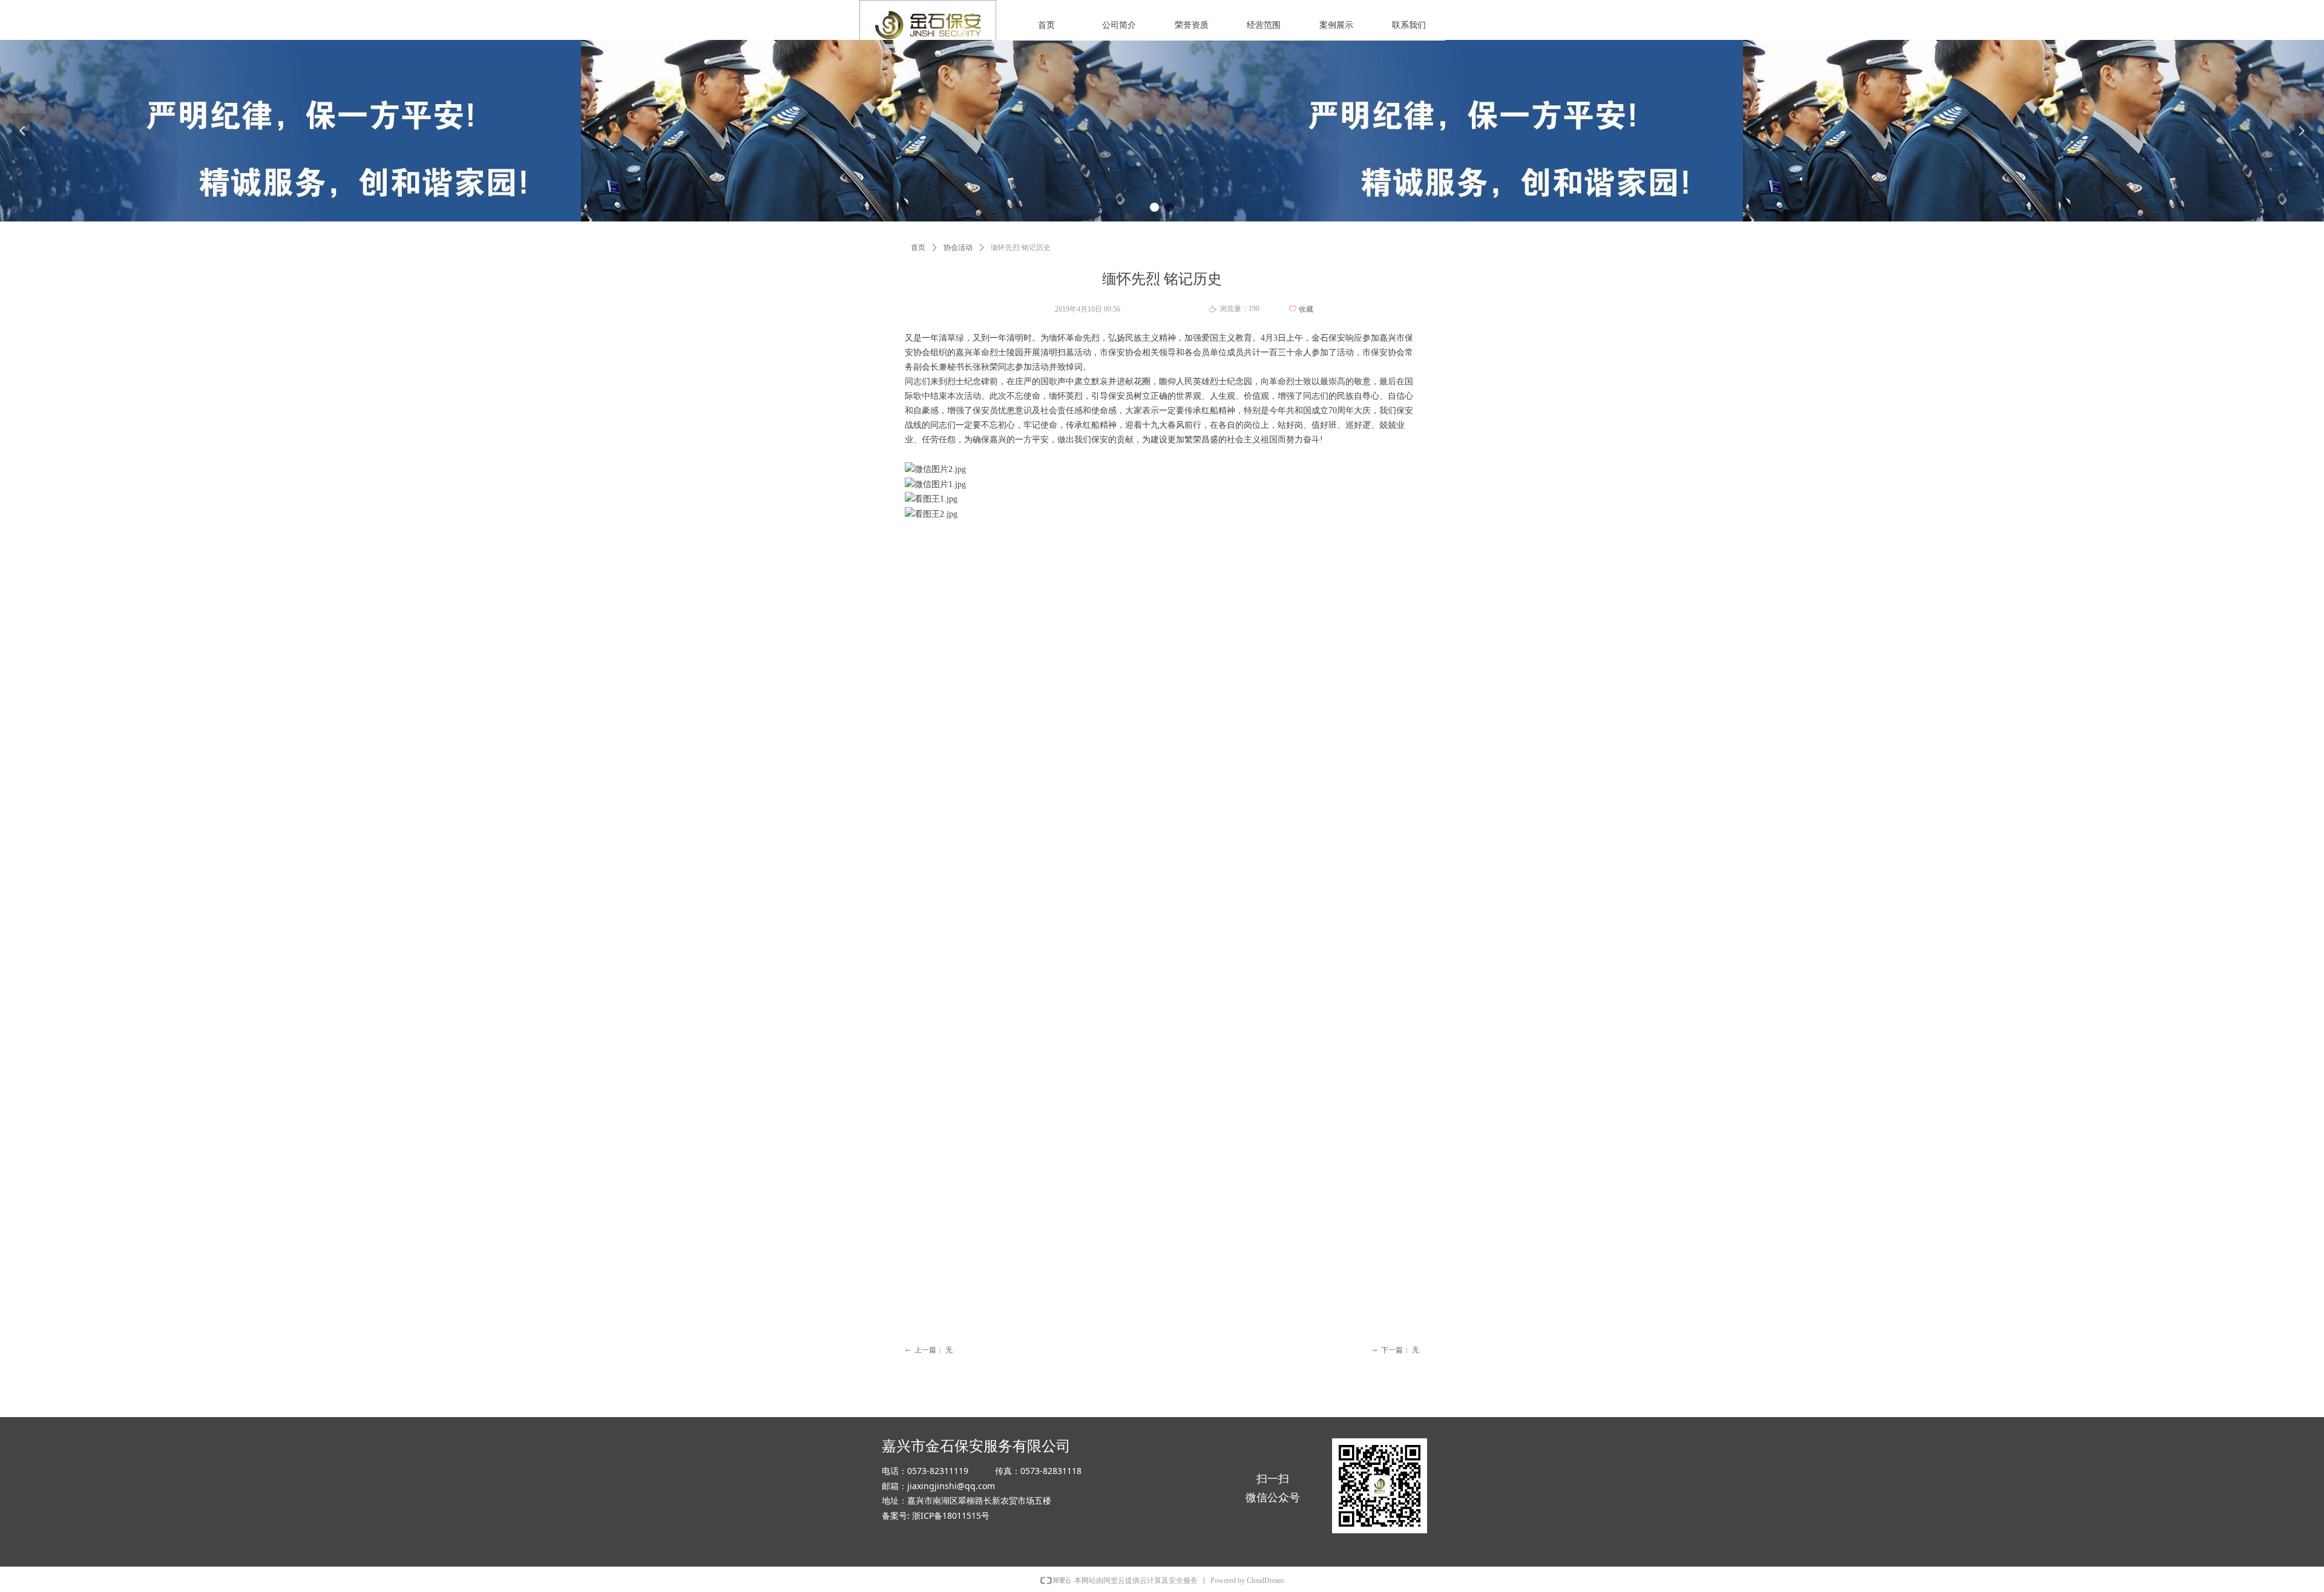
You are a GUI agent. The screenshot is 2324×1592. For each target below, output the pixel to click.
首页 (918, 247)
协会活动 (958, 247)
